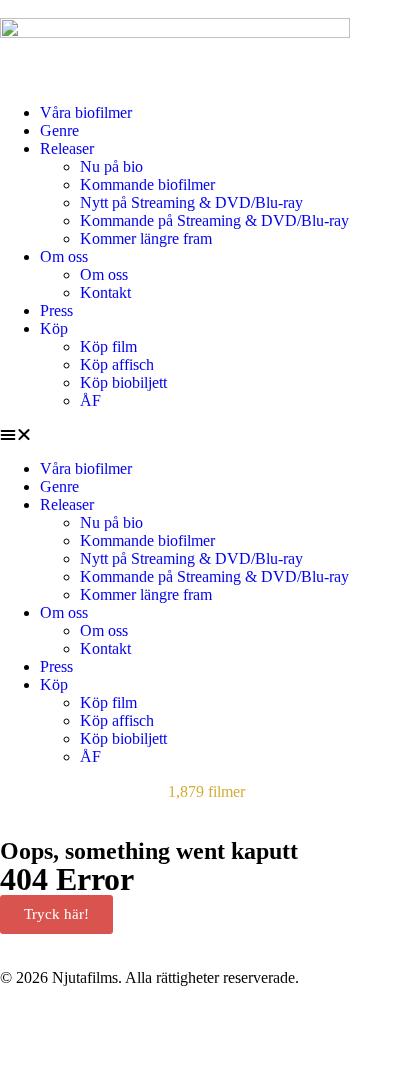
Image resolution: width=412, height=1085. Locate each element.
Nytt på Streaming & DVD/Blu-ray (191, 202)
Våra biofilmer (86, 112)
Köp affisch (117, 364)
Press (56, 310)
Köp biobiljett (123, 382)
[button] (206, 435)
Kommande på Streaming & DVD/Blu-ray (214, 220)
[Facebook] (25, 1029)
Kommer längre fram (146, 238)
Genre (59, 130)
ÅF (90, 400)
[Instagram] (187, 1029)
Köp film (108, 346)
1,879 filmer (206, 791)
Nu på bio (111, 166)
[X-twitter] (133, 1029)
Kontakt (105, 292)
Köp (54, 328)
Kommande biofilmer (147, 184)
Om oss (64, 256)
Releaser (67, 148)
